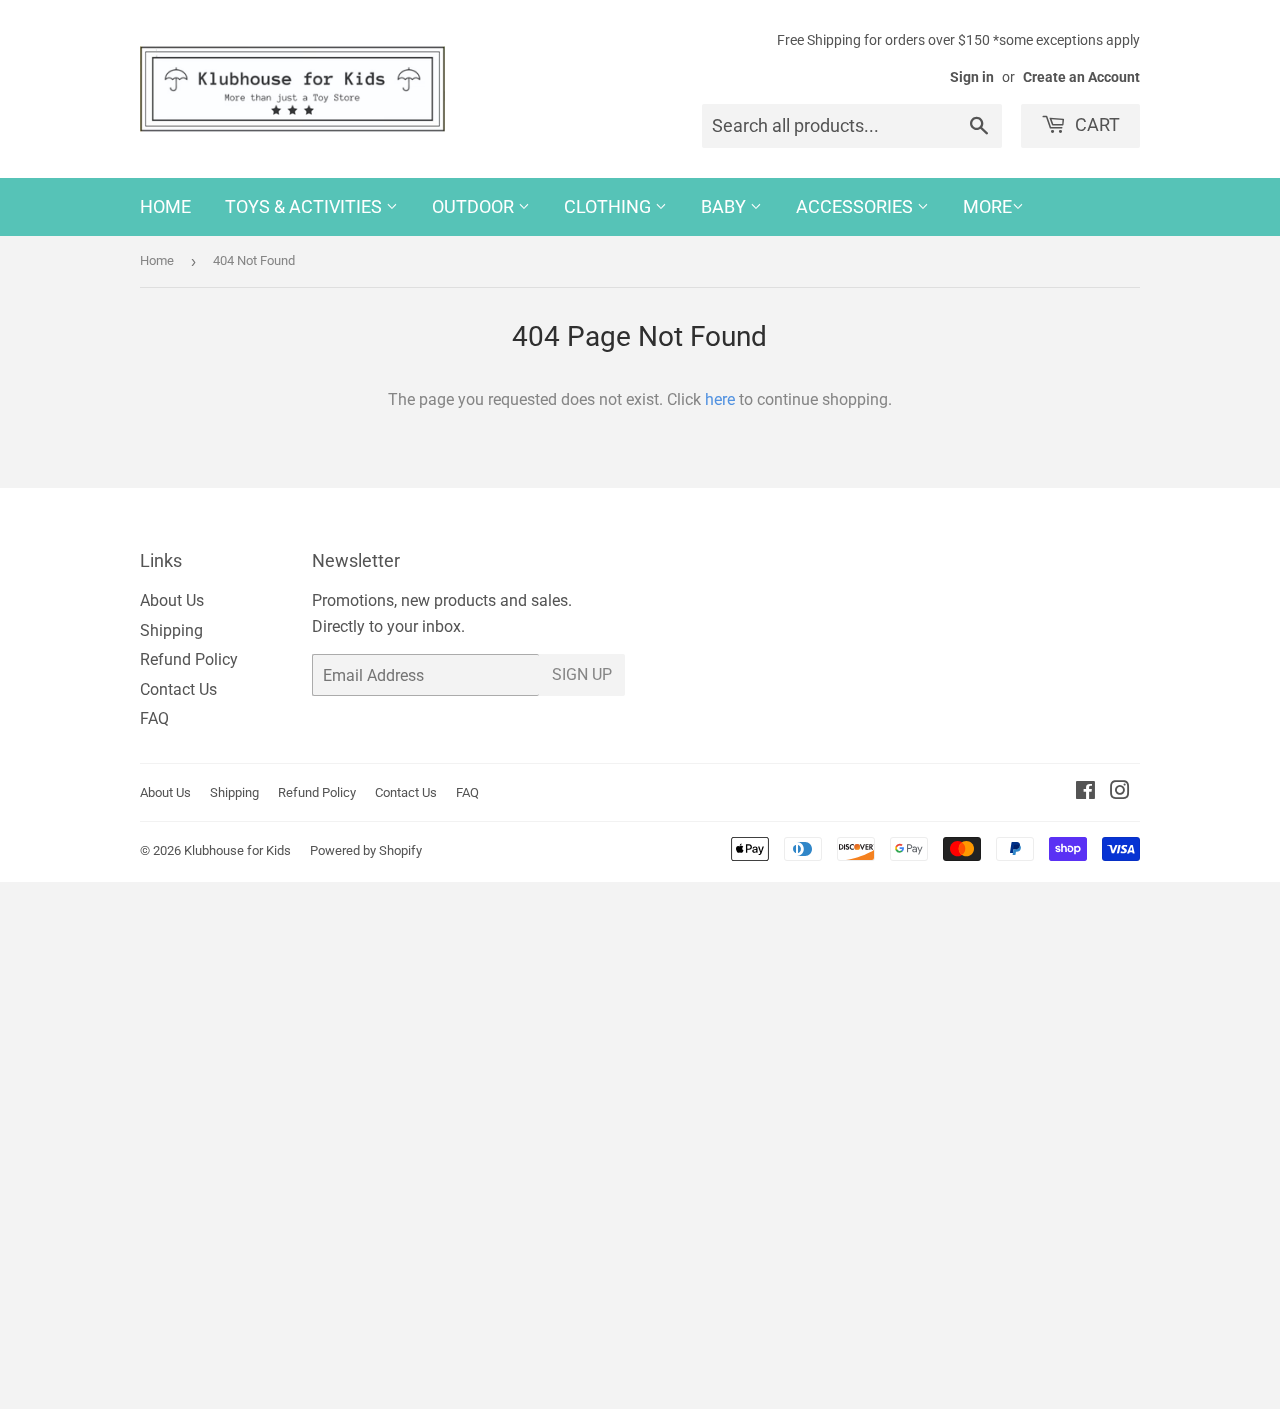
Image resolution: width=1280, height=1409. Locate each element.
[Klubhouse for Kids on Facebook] (1085, 792)
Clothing (609, 206)
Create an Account (1081, 77)
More (987, 206)
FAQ (154, 718)
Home (165, 206)
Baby (725, 206)
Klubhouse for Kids (237, 850)
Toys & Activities (305, 206)
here (720, 399)
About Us (172, 600)
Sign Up (582, 674)
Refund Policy (189, 659)
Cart (1095, 124)
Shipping (171, 630)
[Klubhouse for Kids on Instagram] (1120, 792)
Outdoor (475, 206)
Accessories (856, 206)
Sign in (972, 77)
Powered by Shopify (366, 850)
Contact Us (178, 689)
